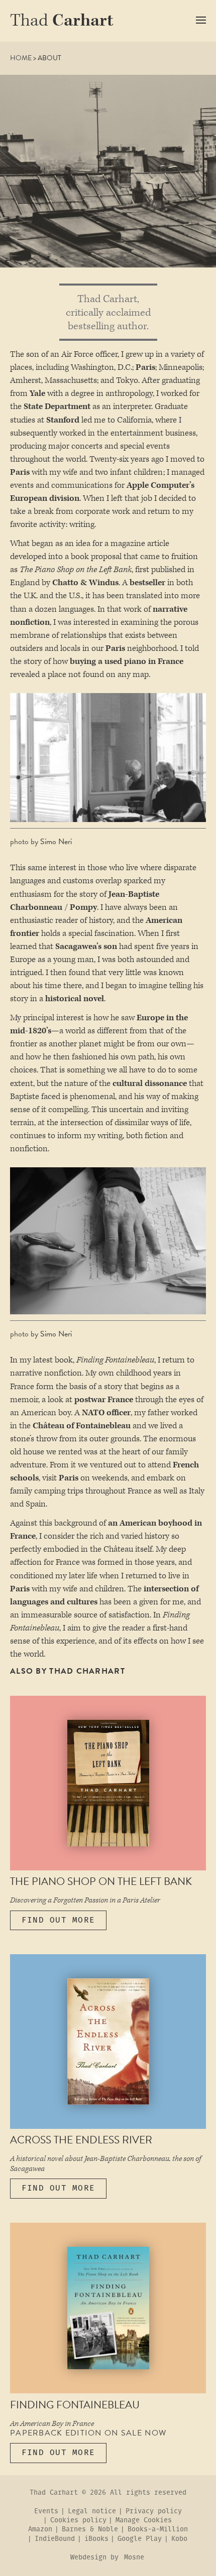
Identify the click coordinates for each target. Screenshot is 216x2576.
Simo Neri (56, 842)
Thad (62, 21)
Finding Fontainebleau (75, 2405)
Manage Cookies (144, 2521)
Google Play (140, 2539)
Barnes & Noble (90, 2530)
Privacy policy (154, 2512)
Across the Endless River (81, 2140)
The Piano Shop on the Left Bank (101, 1881)
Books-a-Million (158, 2530)
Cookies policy (78, 2521)
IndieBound (55, 2539)
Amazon (40, 2530)
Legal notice (92, 2512)
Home (21, 58)
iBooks (96, 2539)
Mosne (134, 2558)
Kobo (179, 2539)
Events (46, 2512)
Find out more (59, 1920)
